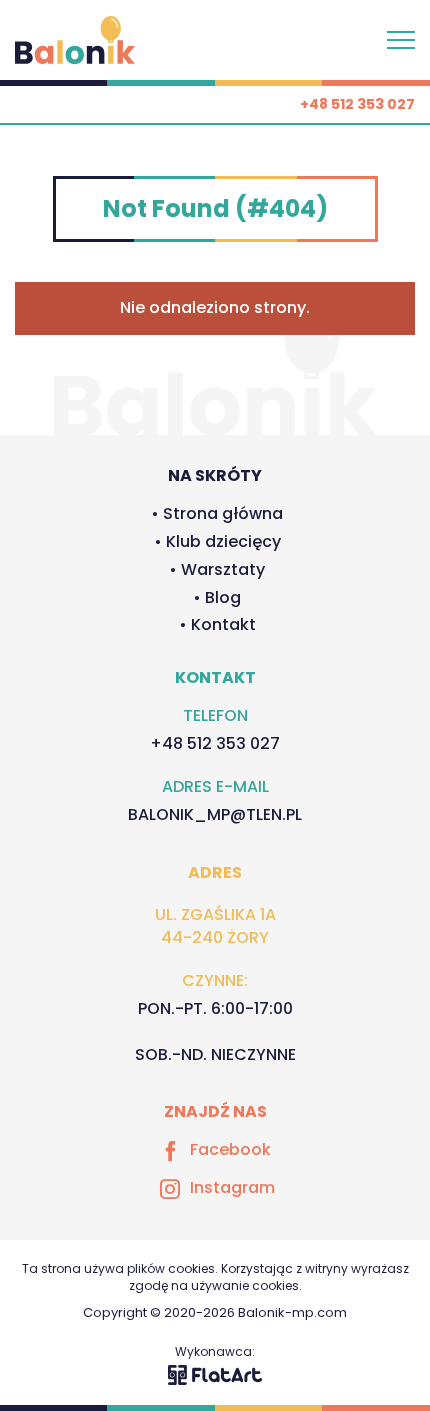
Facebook (230, 1150)
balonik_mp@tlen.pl (215, 814)
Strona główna (223, 513)
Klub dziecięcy (223, 541)
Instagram (232, 1188)
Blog (223, 597)
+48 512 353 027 (357, 104)
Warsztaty (223, 569)
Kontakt (223, 624)
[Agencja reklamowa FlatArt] (215, 1373)
